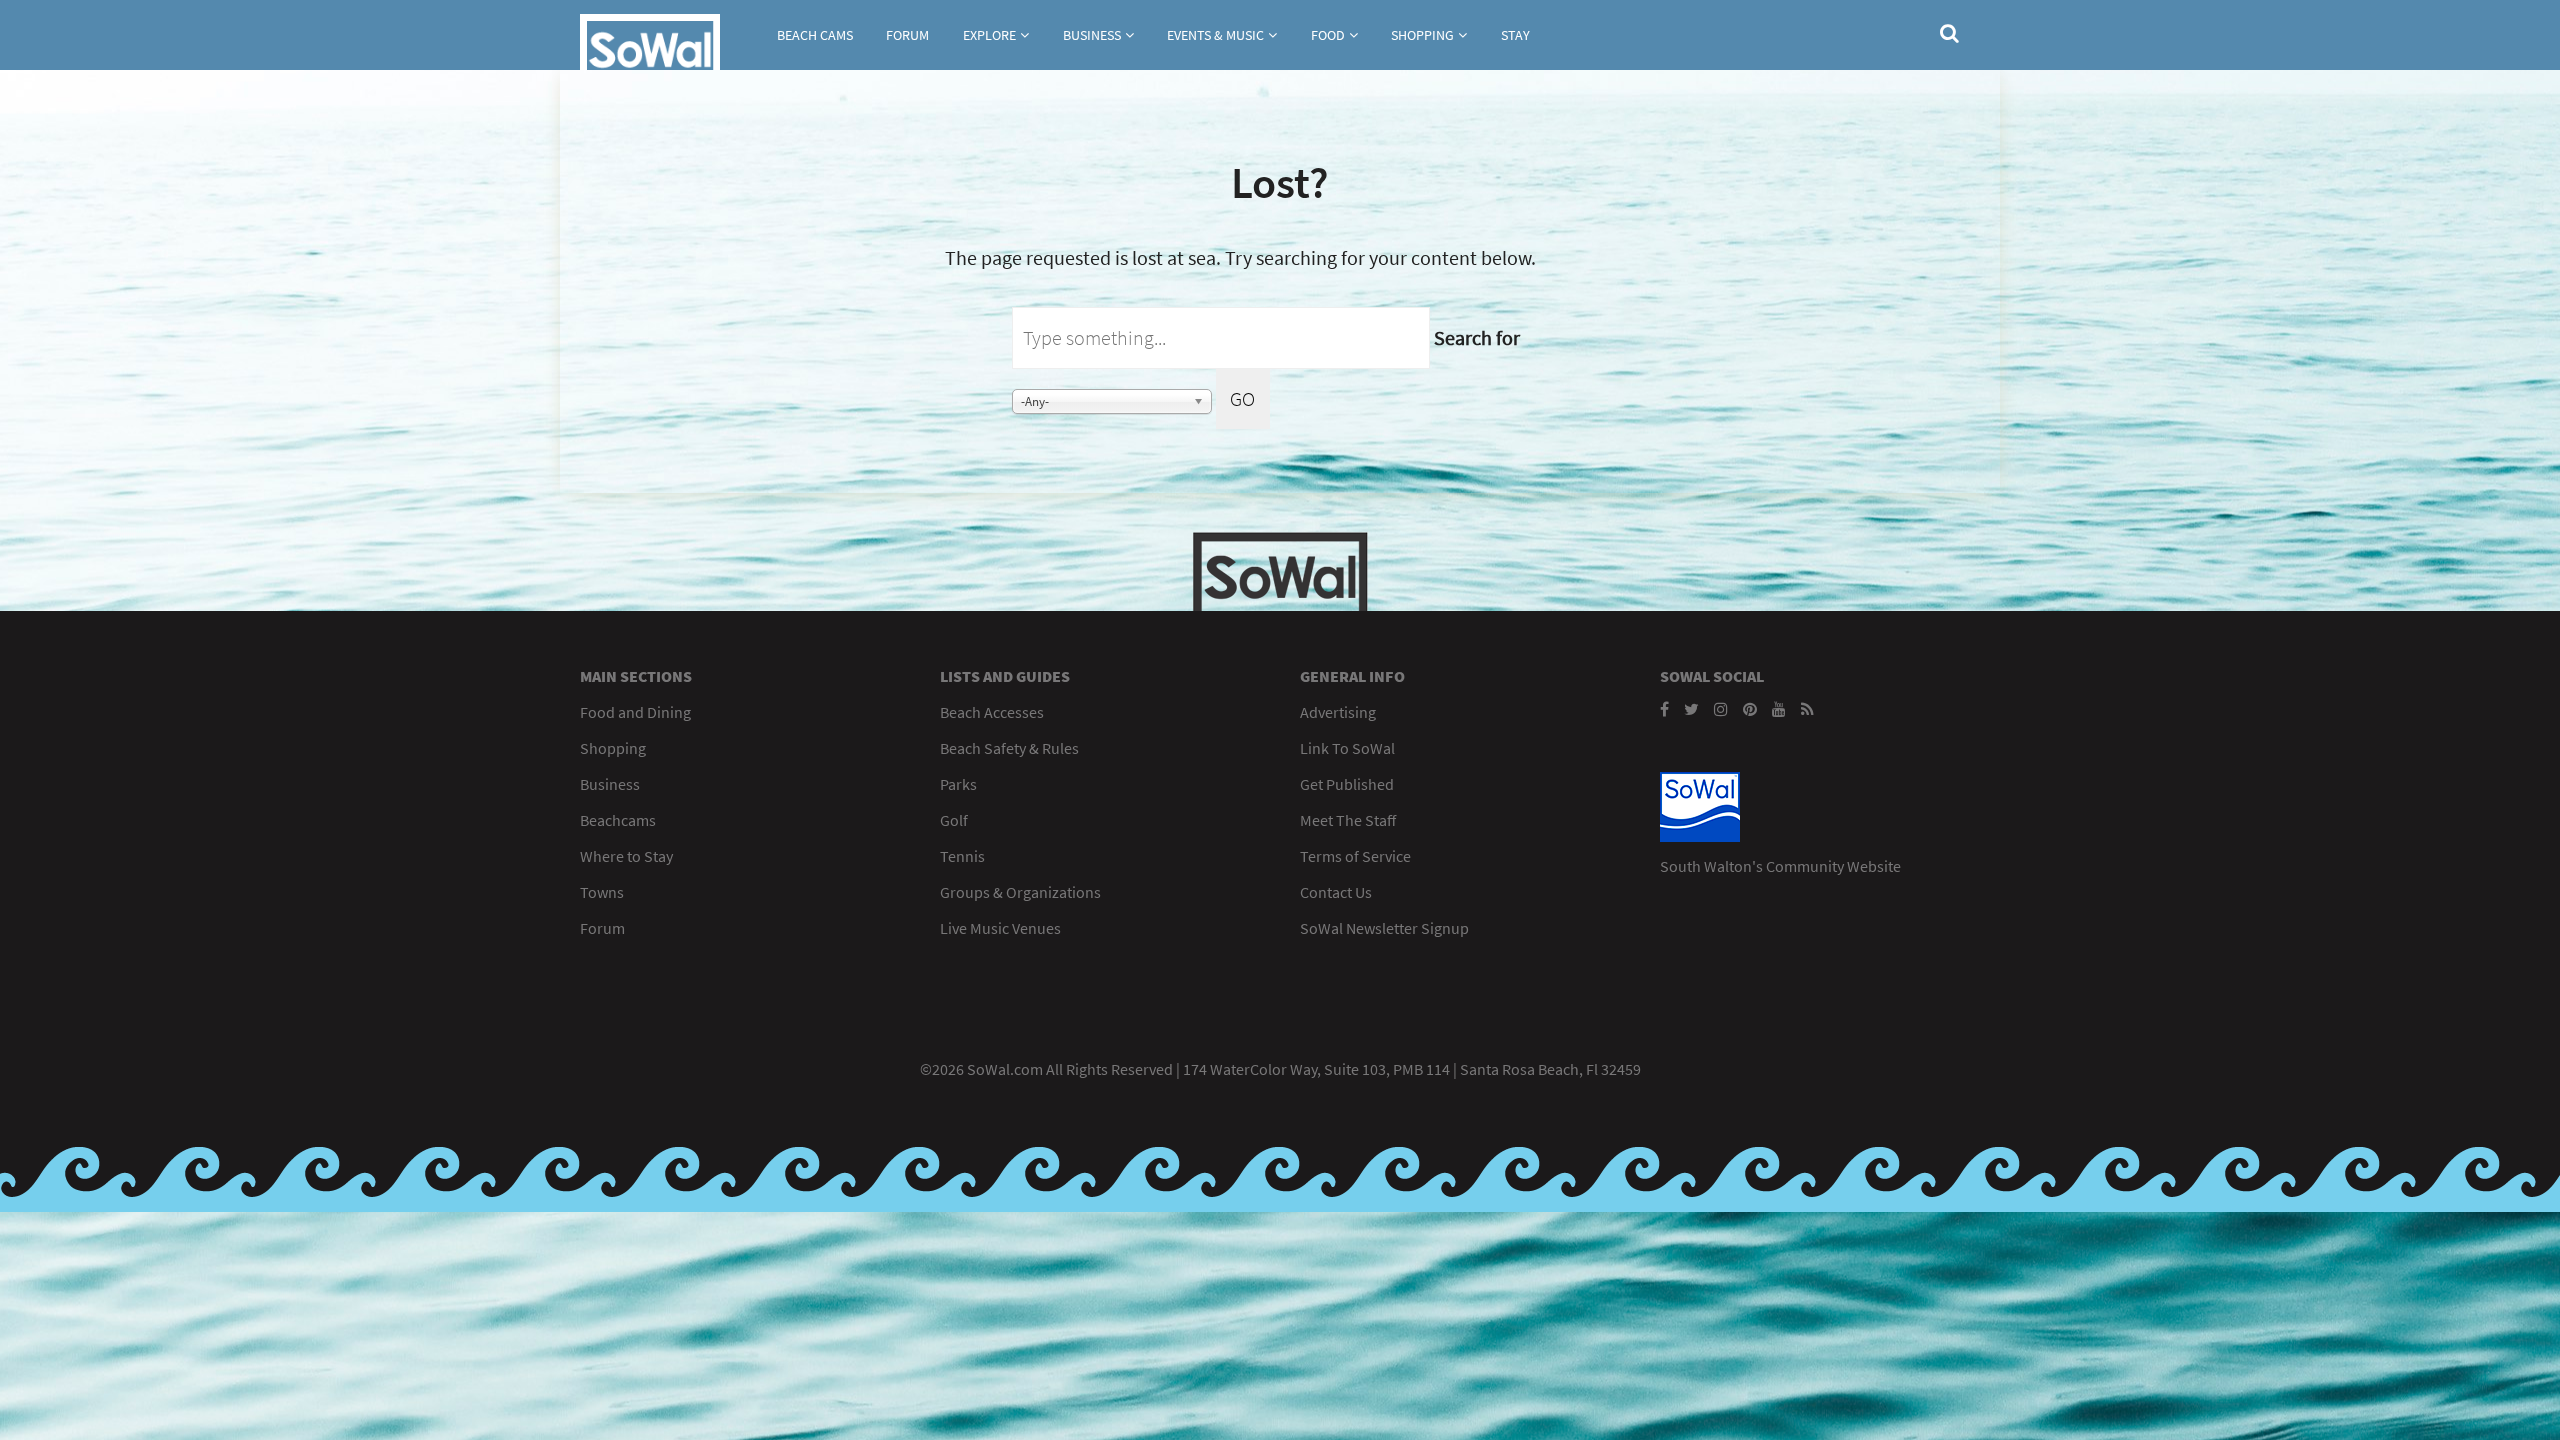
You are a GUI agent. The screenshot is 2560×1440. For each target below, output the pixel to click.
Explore (989, 35)
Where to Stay (626, 856)
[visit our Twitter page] (1691, 709)
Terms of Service (1355, 856)
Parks (958, 784)
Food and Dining (635, 712)
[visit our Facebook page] (1664, 709)
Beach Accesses (992, 712)
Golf (954, 820)
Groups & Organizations (1020, 892)
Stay (1515, 35)
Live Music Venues (1000, 928)
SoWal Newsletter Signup (1384, 928)
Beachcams (618, 820)
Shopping (1422, 35)
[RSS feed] (1807, 709)
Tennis (962, 856)
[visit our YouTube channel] (1779, 709)
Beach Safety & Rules (1009, 748)
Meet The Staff (1348, 820)
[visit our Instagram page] (1721, 709)
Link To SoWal (1347, 748)
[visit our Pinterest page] (1750, 709)
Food (1328, 35)
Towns (602, 892)
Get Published (1347, 784)
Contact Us (1336, 892)
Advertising (1338, 712)
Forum (907, 35)
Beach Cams (815, 35)
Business (1092, 35)
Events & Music (1215, 35)
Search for (1477, 337)
